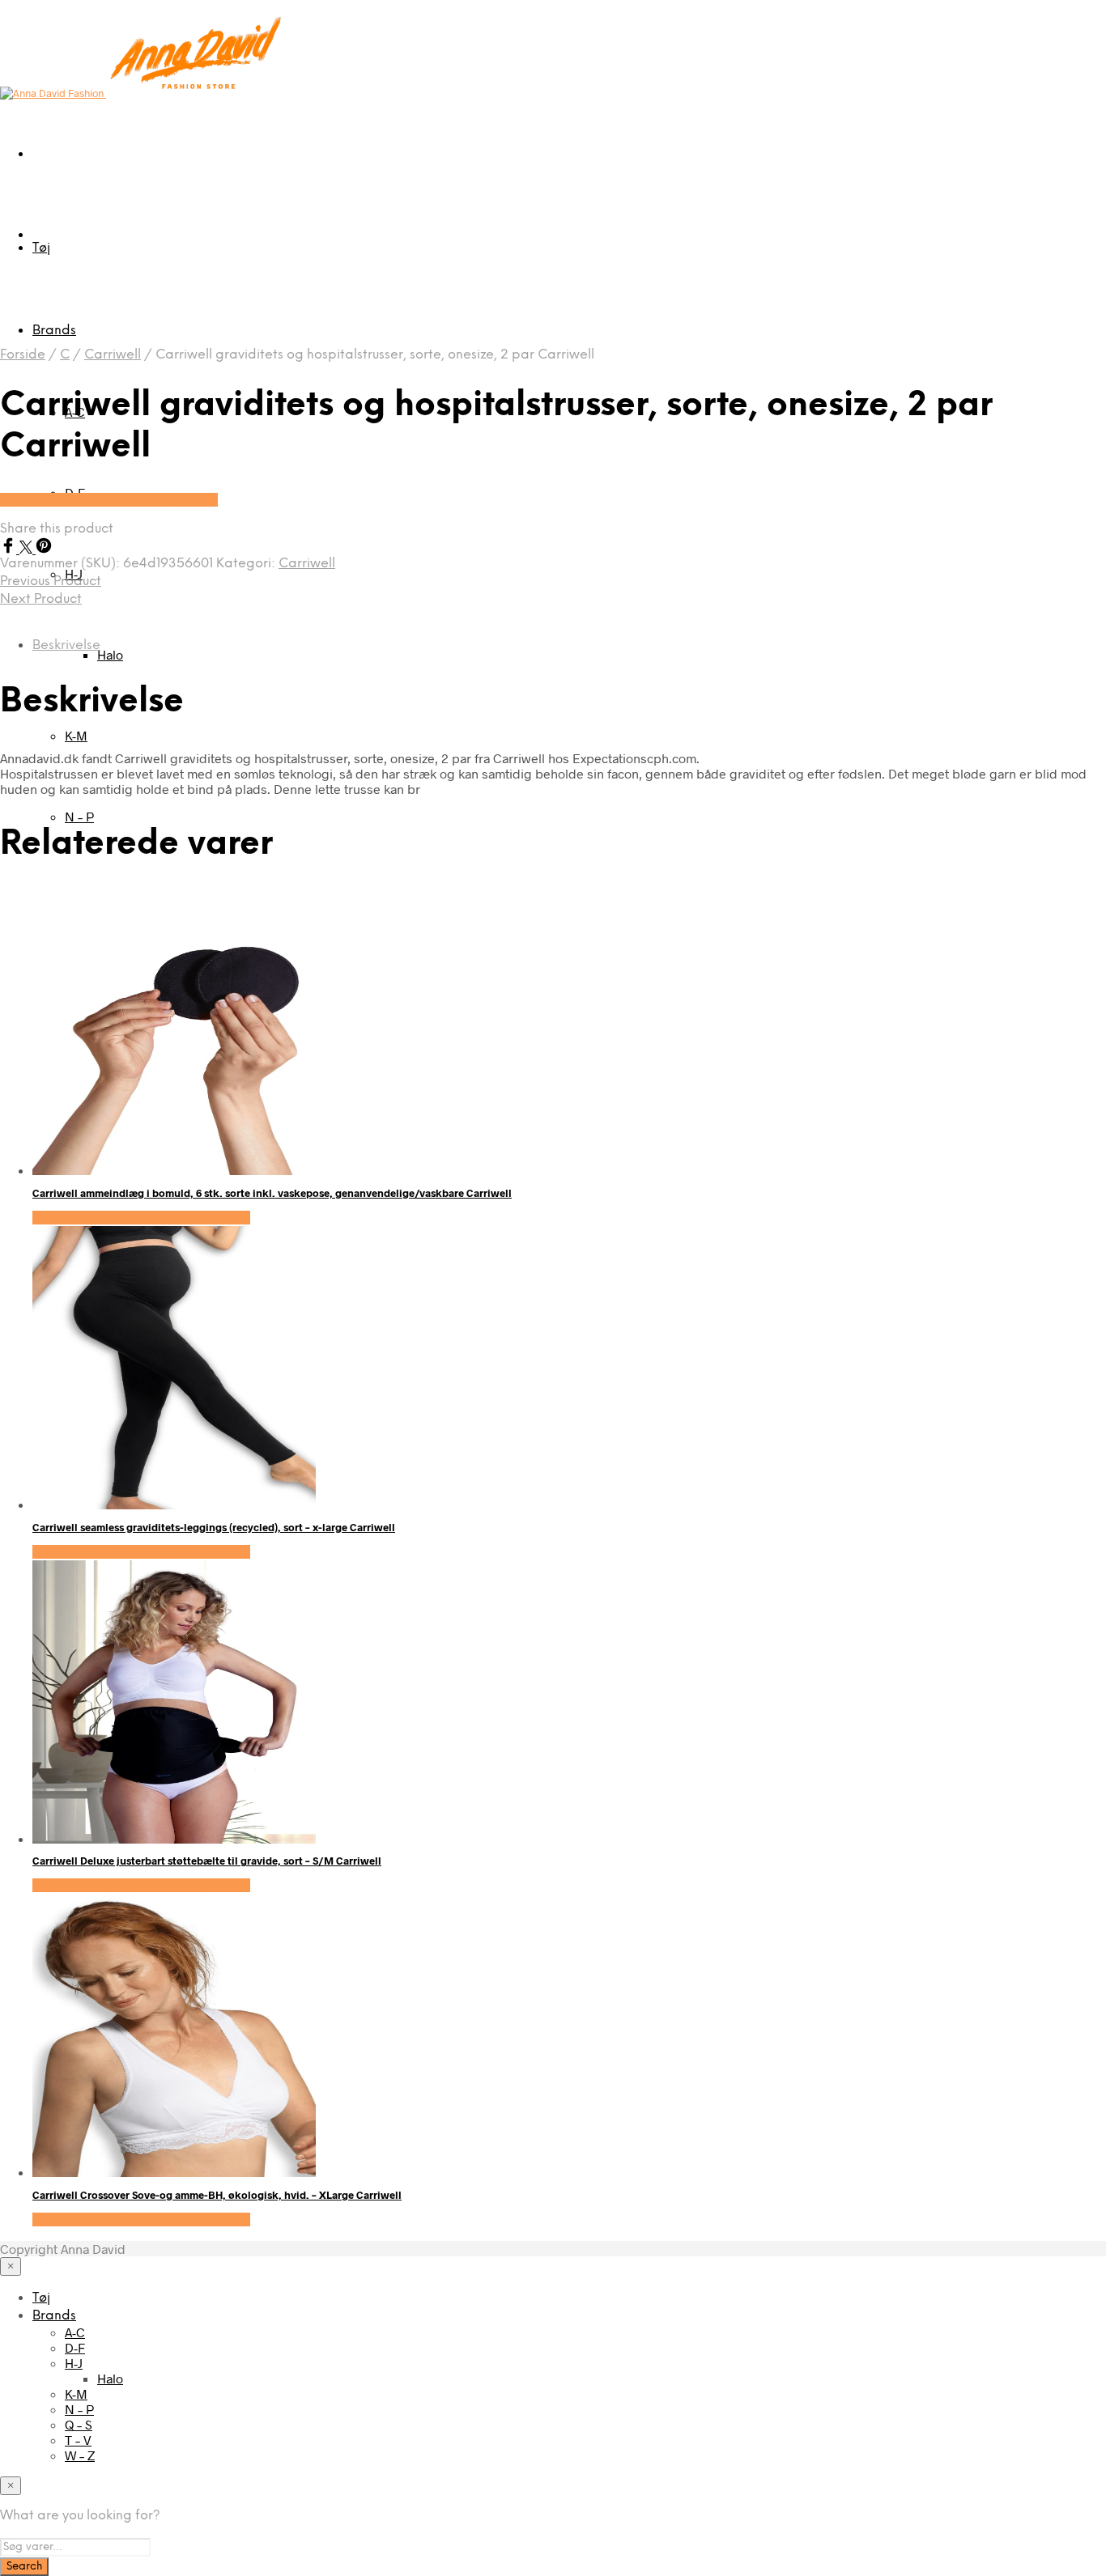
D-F (75, 2347)
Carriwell (113, 355)
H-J (74, 2363)
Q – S (79, 2424)
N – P (79, 816)
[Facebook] (10, 548)
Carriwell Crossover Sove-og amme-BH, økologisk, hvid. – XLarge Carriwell (217, 2195)
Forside (23, 355)
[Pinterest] (44, 548)
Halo (110, 654)
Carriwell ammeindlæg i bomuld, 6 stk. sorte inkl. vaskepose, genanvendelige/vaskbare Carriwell (272, 1193)
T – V (78, 2440)
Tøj (41, 248)
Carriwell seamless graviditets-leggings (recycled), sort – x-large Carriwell (214, 1527)
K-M (76, 735)
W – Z (80, 2455)
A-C (75, 2332)
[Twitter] (28, 548)
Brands (54, 331)
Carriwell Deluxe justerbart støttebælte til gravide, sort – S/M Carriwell (207, 1861)
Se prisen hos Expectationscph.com (109, 500)
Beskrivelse (66, 645)
